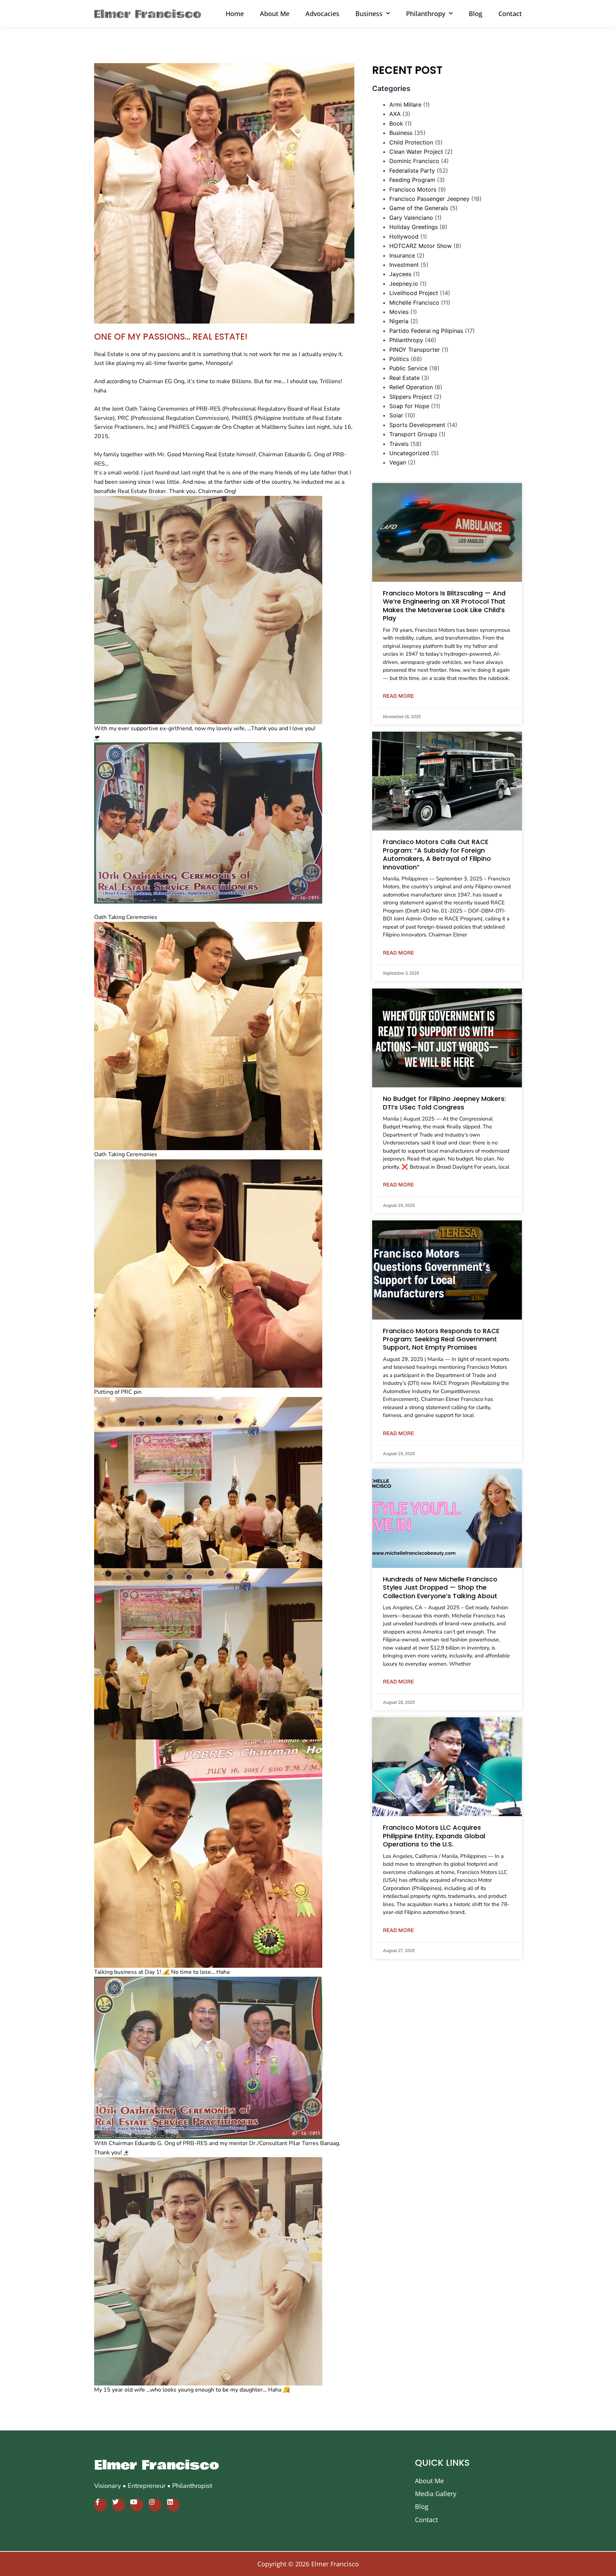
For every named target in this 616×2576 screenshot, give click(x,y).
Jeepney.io (404, 284)
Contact (510, 14)
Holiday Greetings (414, 227)
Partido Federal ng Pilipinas (426, 331)
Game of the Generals (419, 208)
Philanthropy (406, 340)
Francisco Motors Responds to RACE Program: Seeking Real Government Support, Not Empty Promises (441, 1339)
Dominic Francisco (414, 161)
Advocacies (322, 14)
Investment (404, 265)
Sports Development (417, 425)
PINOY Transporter (415, 350)
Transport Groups (413, 434)
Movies (399, 312)
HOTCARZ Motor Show (420, 246)
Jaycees (400, 274)
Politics (399, 359)
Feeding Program (412, 180)
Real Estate (404, 378)
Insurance (402, 255)
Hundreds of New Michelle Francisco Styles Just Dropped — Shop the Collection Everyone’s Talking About (440, 1587)
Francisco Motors (413, 189)
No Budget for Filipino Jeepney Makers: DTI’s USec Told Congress (444, 1103)
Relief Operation (411, 387)
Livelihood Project (414, 293)
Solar (396, 415)
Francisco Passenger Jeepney (429, 199)
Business (401, 133)
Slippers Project (411, 397)
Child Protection (411, 142)
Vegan (398, 462)
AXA (395, 114)
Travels (399, 444)
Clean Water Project (416, 152)
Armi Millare (405, 105)
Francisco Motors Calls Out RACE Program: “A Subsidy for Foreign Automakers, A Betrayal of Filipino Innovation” (437, 854)
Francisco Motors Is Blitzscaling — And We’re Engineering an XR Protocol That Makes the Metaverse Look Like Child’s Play (444, 606)
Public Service (408, 368)
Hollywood (404, 237)
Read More (398, 696)
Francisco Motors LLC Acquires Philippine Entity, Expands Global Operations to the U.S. (434, 1836)
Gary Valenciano (411, 218)
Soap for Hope (409, 406)
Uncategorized (409, 453)
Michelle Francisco (414, 303)
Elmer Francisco (157, 2465)
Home (235, 14)
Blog (476, 14)
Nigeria (399, 321)
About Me (275, 14)
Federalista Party (412, 171)
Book (396, 123)
